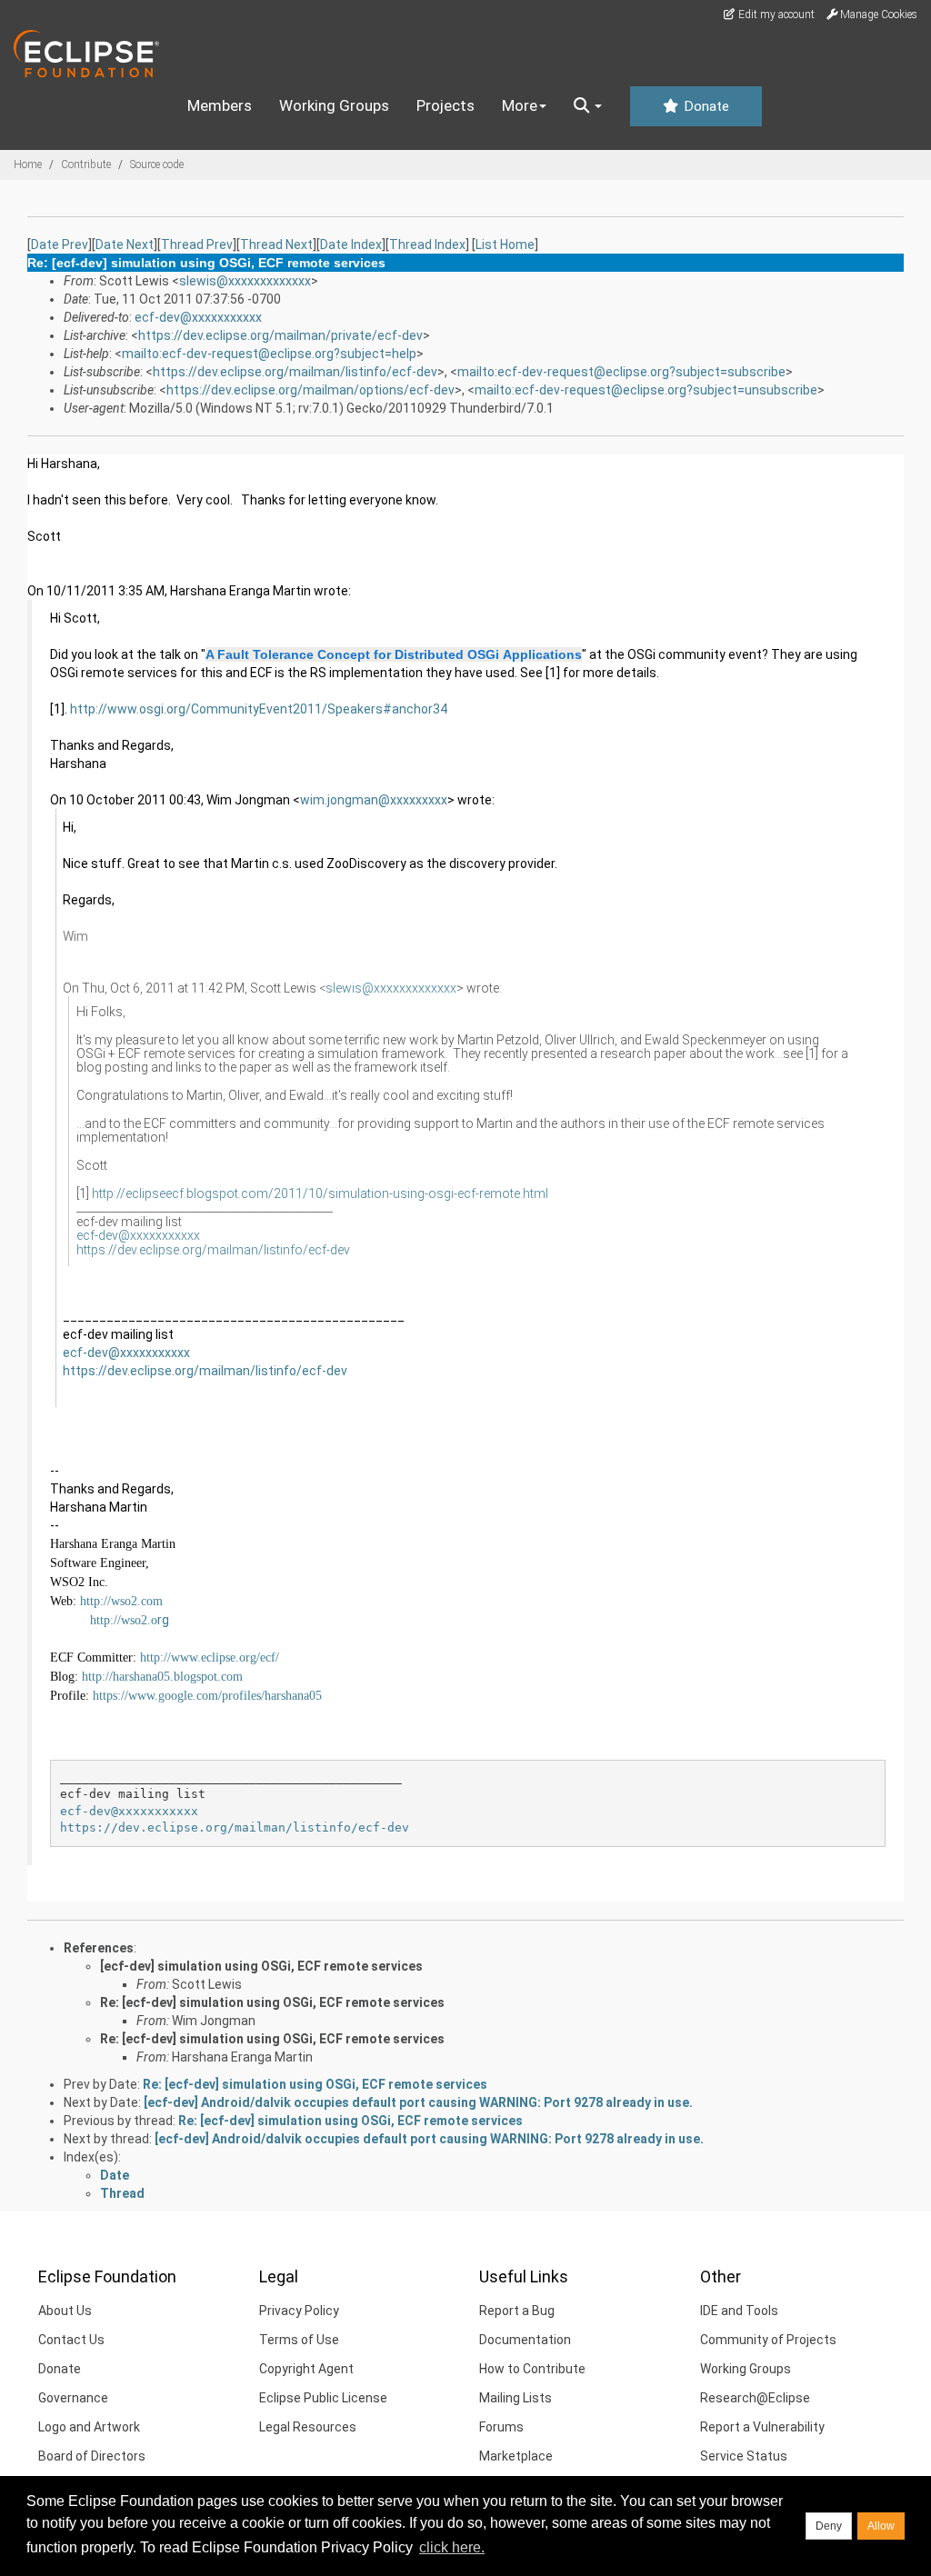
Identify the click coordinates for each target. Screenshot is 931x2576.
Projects (445, 105)
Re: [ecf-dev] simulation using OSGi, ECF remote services (272, 2002)
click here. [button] (452, 2547)
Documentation (525, 2340)
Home (28, 165)
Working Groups (334, 105)
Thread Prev (197, 245)
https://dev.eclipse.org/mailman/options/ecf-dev (310, 390)
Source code (157, 165)
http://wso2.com (121, 1601)
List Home (505, 245)
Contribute (86, 165)
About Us (65, 2311)
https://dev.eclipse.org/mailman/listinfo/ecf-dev (295, 372)
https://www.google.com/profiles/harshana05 (207, 1696)
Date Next (125, 245)
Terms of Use (299, 2340)
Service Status (744, 2456)
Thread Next (276, 245)
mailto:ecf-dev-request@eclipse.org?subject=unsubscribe (646, 390)
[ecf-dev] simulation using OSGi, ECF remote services (261, 1966)
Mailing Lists (516, 2398)
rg (130, 1620)
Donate (705, 106)
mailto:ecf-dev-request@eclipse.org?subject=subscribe (621, 372)
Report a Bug (517, 2311)
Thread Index (427, 245)
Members (220, 105)
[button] (588, 106)
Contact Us (71, 2340)
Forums (501, 2427)
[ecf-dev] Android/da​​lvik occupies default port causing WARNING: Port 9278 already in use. (418, 2102)
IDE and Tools (739, 2311)
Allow (881, 2526)
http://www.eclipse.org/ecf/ (210, 1657)
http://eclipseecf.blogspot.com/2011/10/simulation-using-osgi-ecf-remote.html (320, 1193)
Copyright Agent (306, 2369)
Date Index (351, 245)
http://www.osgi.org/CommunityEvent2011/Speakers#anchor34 (259, 709)
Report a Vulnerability (762, 2427)
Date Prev (60, 245)
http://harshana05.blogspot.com (162, 1677)
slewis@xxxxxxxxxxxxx (245, 281)
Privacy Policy (299, 2311)
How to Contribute (532, 2369)
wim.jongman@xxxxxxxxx (374, 800)
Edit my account (775, 15)
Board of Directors (92, 2456)
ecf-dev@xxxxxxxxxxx (198, 317)
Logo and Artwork (89, 2427)
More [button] (520, 105)
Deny (829, 2526)
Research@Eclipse (755, 2398)
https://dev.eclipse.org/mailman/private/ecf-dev (280, 335)
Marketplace (516, 2456)
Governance (73, 2398)
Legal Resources (308, 2427)
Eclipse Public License (323, 2398)
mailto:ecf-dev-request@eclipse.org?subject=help (269, 354)
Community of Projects (768, 2340)
